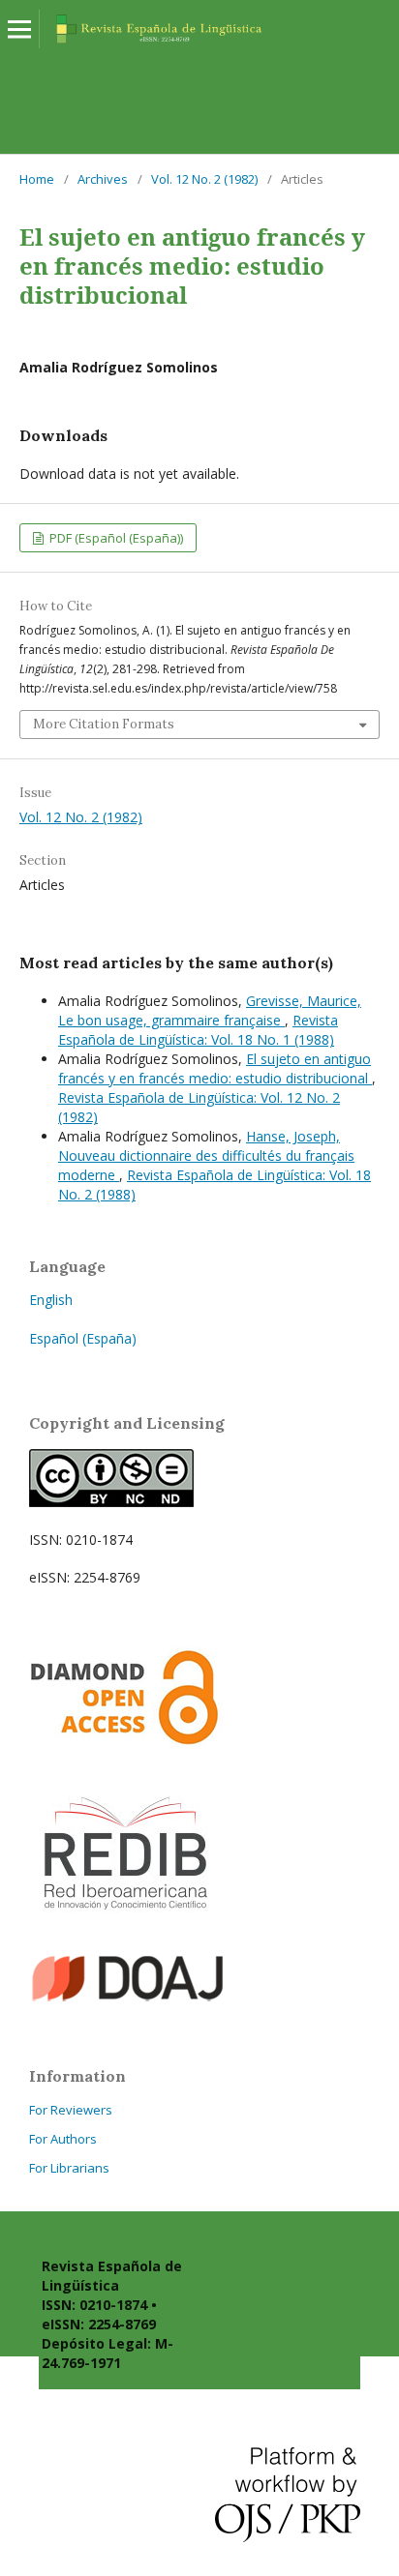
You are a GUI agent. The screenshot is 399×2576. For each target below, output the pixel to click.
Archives (103, 179)
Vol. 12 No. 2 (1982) (204, 179)
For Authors (63, 2139)
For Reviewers (71, 2110)
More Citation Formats (104, 724)
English (51, 1300)
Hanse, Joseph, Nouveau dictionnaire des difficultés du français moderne (206, 1155)
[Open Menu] (19, 29)
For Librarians (69, 2168)
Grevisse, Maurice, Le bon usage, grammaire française (210, 1010)
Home (37, 179)
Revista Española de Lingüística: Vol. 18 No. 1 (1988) (198, 1030)
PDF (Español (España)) (115, 538)
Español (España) (83, 1338)
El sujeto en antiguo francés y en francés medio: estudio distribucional (215, 1068)
